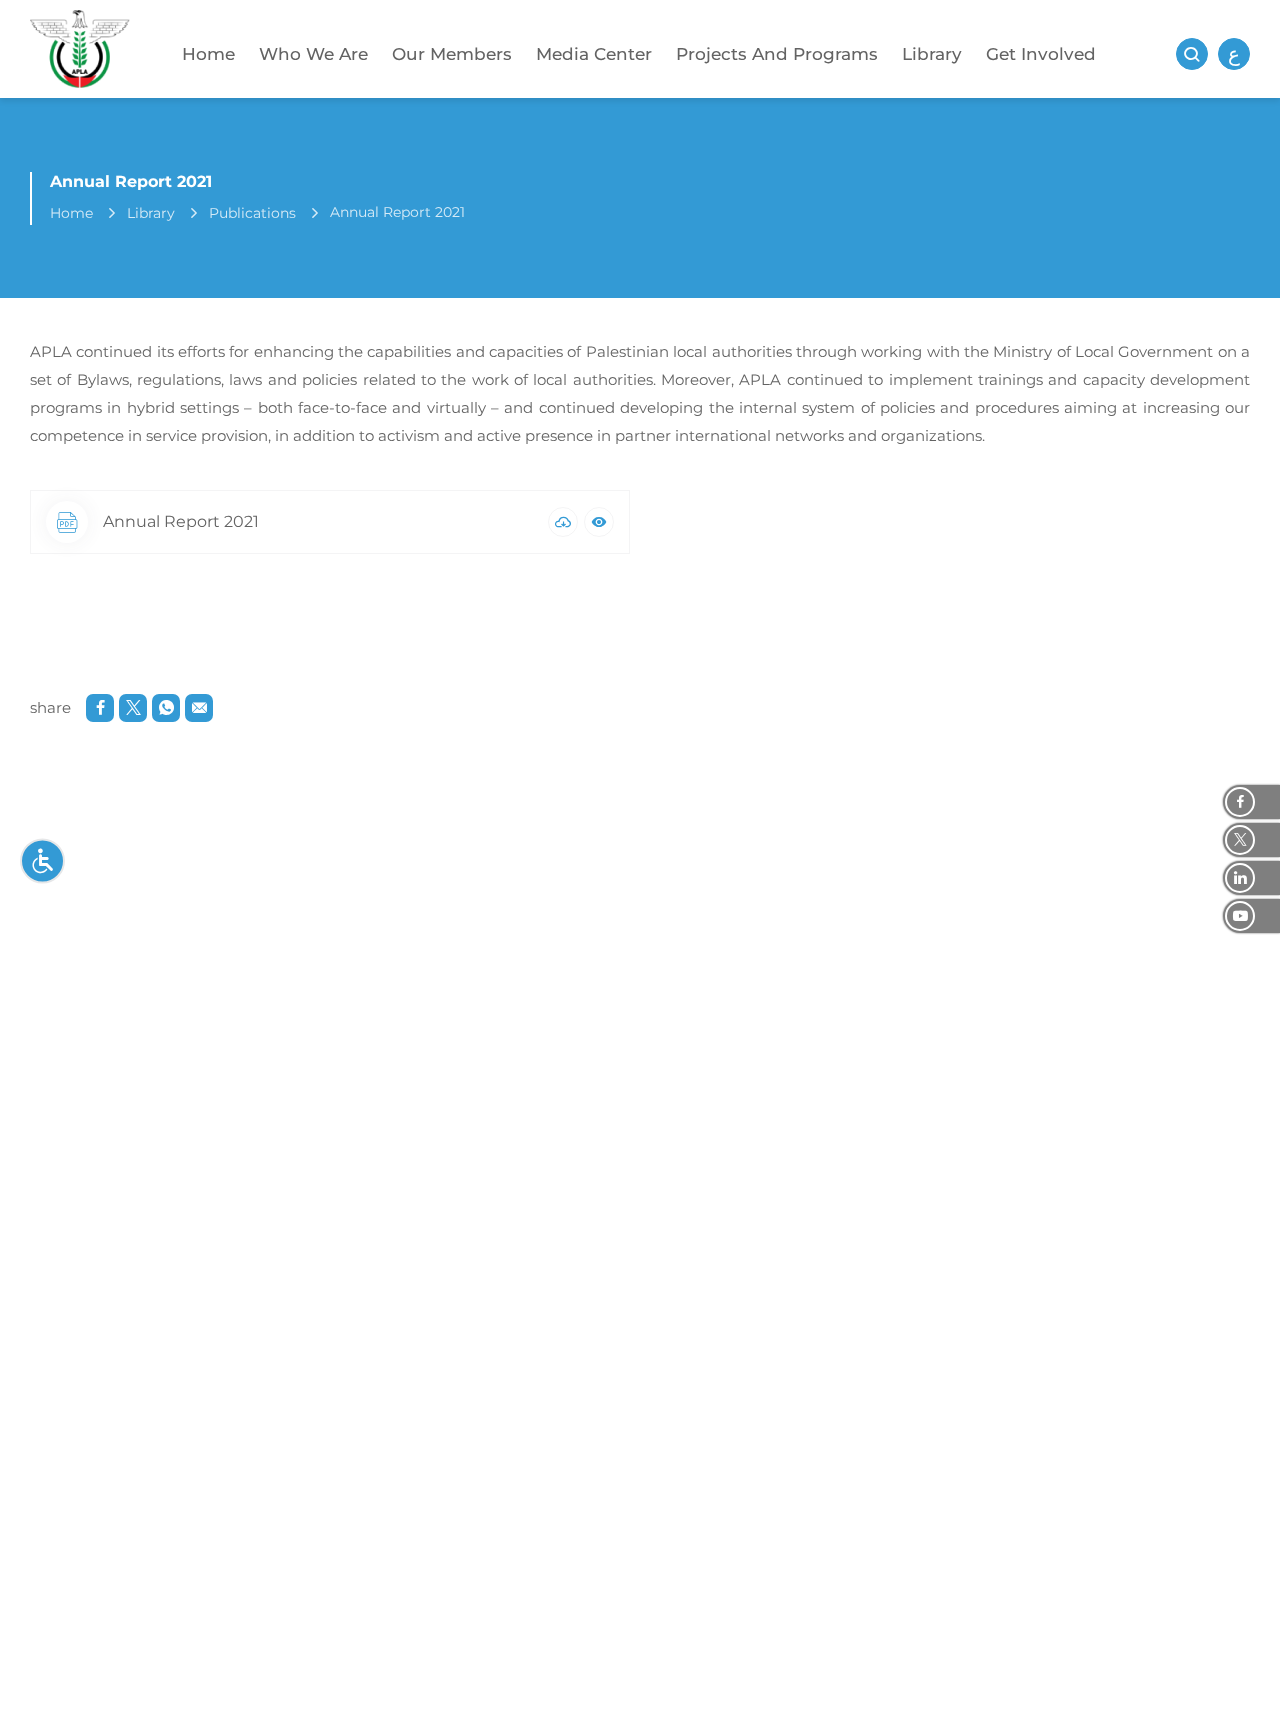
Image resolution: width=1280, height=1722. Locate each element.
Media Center (594, 54)
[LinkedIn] (1251, 878)
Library (932, 54)
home (71, 213)
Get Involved (1041, 54)
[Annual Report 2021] (563, 522)
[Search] (1192, 54)
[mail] (199, 708)
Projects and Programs (777, 54)
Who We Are (313, 54)
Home (208, 54)
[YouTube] (1251, 916)
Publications (252, 213)
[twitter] (133, 708)
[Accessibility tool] (42, 861)
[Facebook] (1251, 802)
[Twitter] (1251, 840)
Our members (452, 54)
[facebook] (100, 708)
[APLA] (80, 54)
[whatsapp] (166, 708)
